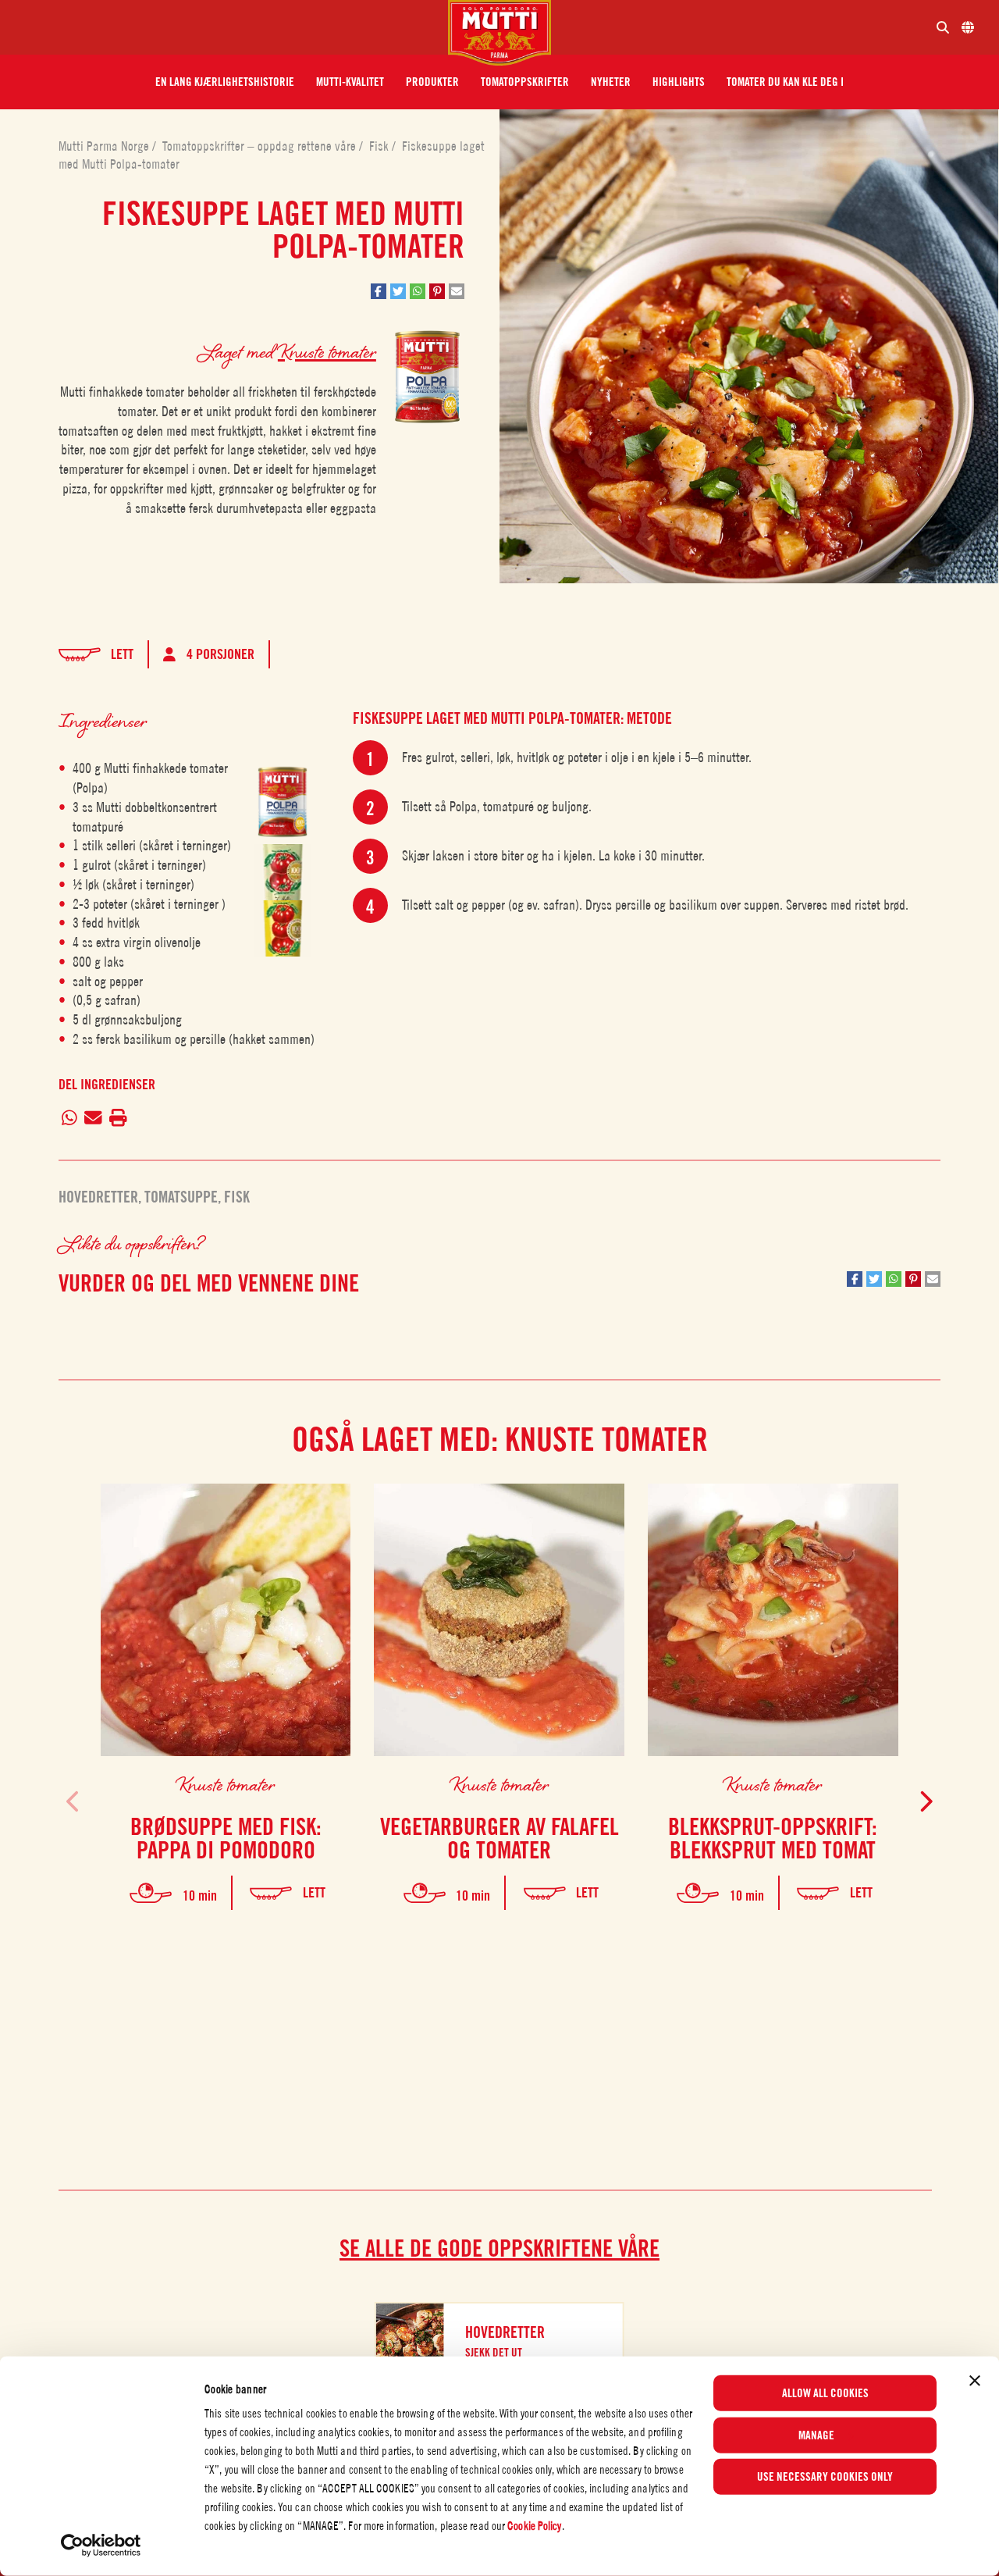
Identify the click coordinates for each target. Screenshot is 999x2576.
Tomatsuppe (181, 1197)
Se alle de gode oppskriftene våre (499, 2248)
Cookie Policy (534, 2526)
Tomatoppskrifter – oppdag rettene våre (261, 146)
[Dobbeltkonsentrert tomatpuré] (283, 872)
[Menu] (230, 27)
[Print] (118, 1119)
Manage (816, 2435)
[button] (225, 82)
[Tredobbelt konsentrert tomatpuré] (283, 928)
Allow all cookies (825, 2393)
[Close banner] (975, 2381)
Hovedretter (98, 1197)
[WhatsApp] (70, 1119)
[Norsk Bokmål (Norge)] (968, 27)
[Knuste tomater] (283, 802)
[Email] (94, 1119)
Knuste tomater (327, 351)
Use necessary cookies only (825, 2477)
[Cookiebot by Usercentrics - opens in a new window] (101, 2546)
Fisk (380, 146)
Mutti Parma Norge (105, 146)
